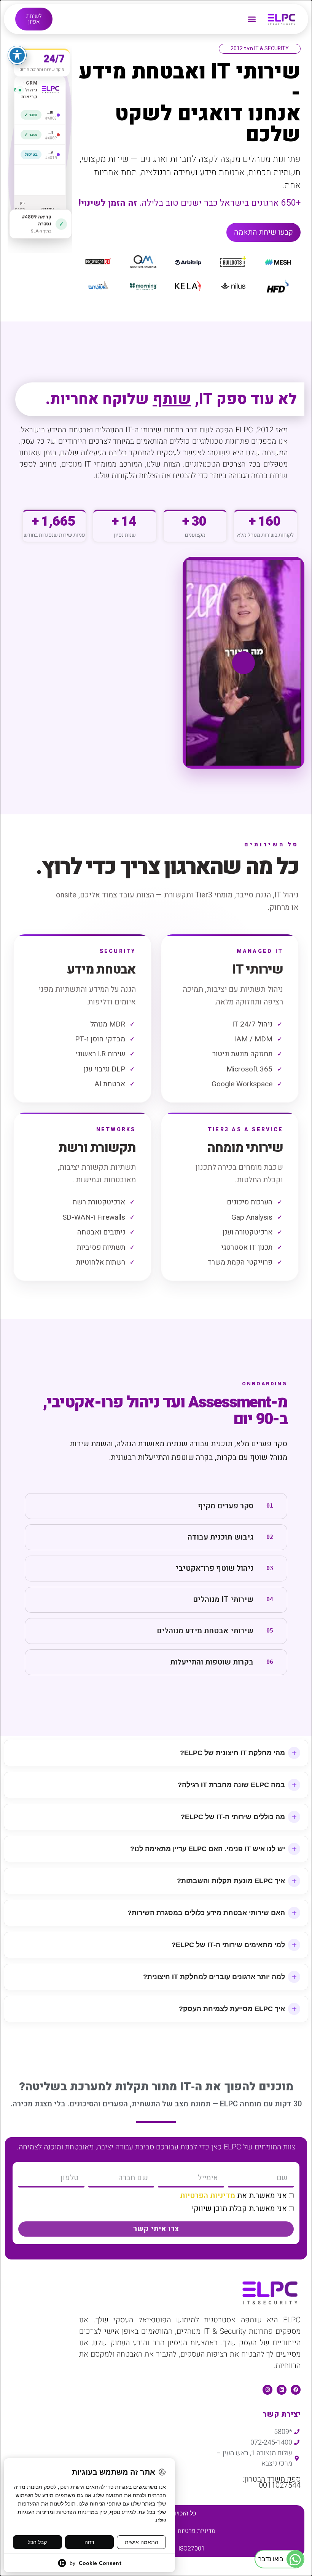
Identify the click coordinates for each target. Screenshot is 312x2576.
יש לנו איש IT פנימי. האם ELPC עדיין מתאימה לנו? (208, 1849)
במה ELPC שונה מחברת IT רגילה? (231, 1785)
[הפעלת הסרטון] (244, 663)
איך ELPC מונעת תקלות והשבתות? (231, 1881)
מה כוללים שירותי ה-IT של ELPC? (233, 1817)
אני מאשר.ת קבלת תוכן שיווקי (239, 2209)
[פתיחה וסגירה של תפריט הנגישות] (17, 55)
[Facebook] (296, 2390)
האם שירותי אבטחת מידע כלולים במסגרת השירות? (206, 1913)
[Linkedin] (282, 2390)
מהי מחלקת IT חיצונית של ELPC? (232, 1753)
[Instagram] (267, 2390)
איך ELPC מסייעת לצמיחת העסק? (232, 2009)
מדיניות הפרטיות (208, 2196)
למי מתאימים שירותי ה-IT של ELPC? (228, 1945)
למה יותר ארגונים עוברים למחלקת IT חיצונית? (214, 1977)
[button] (252, 19)
